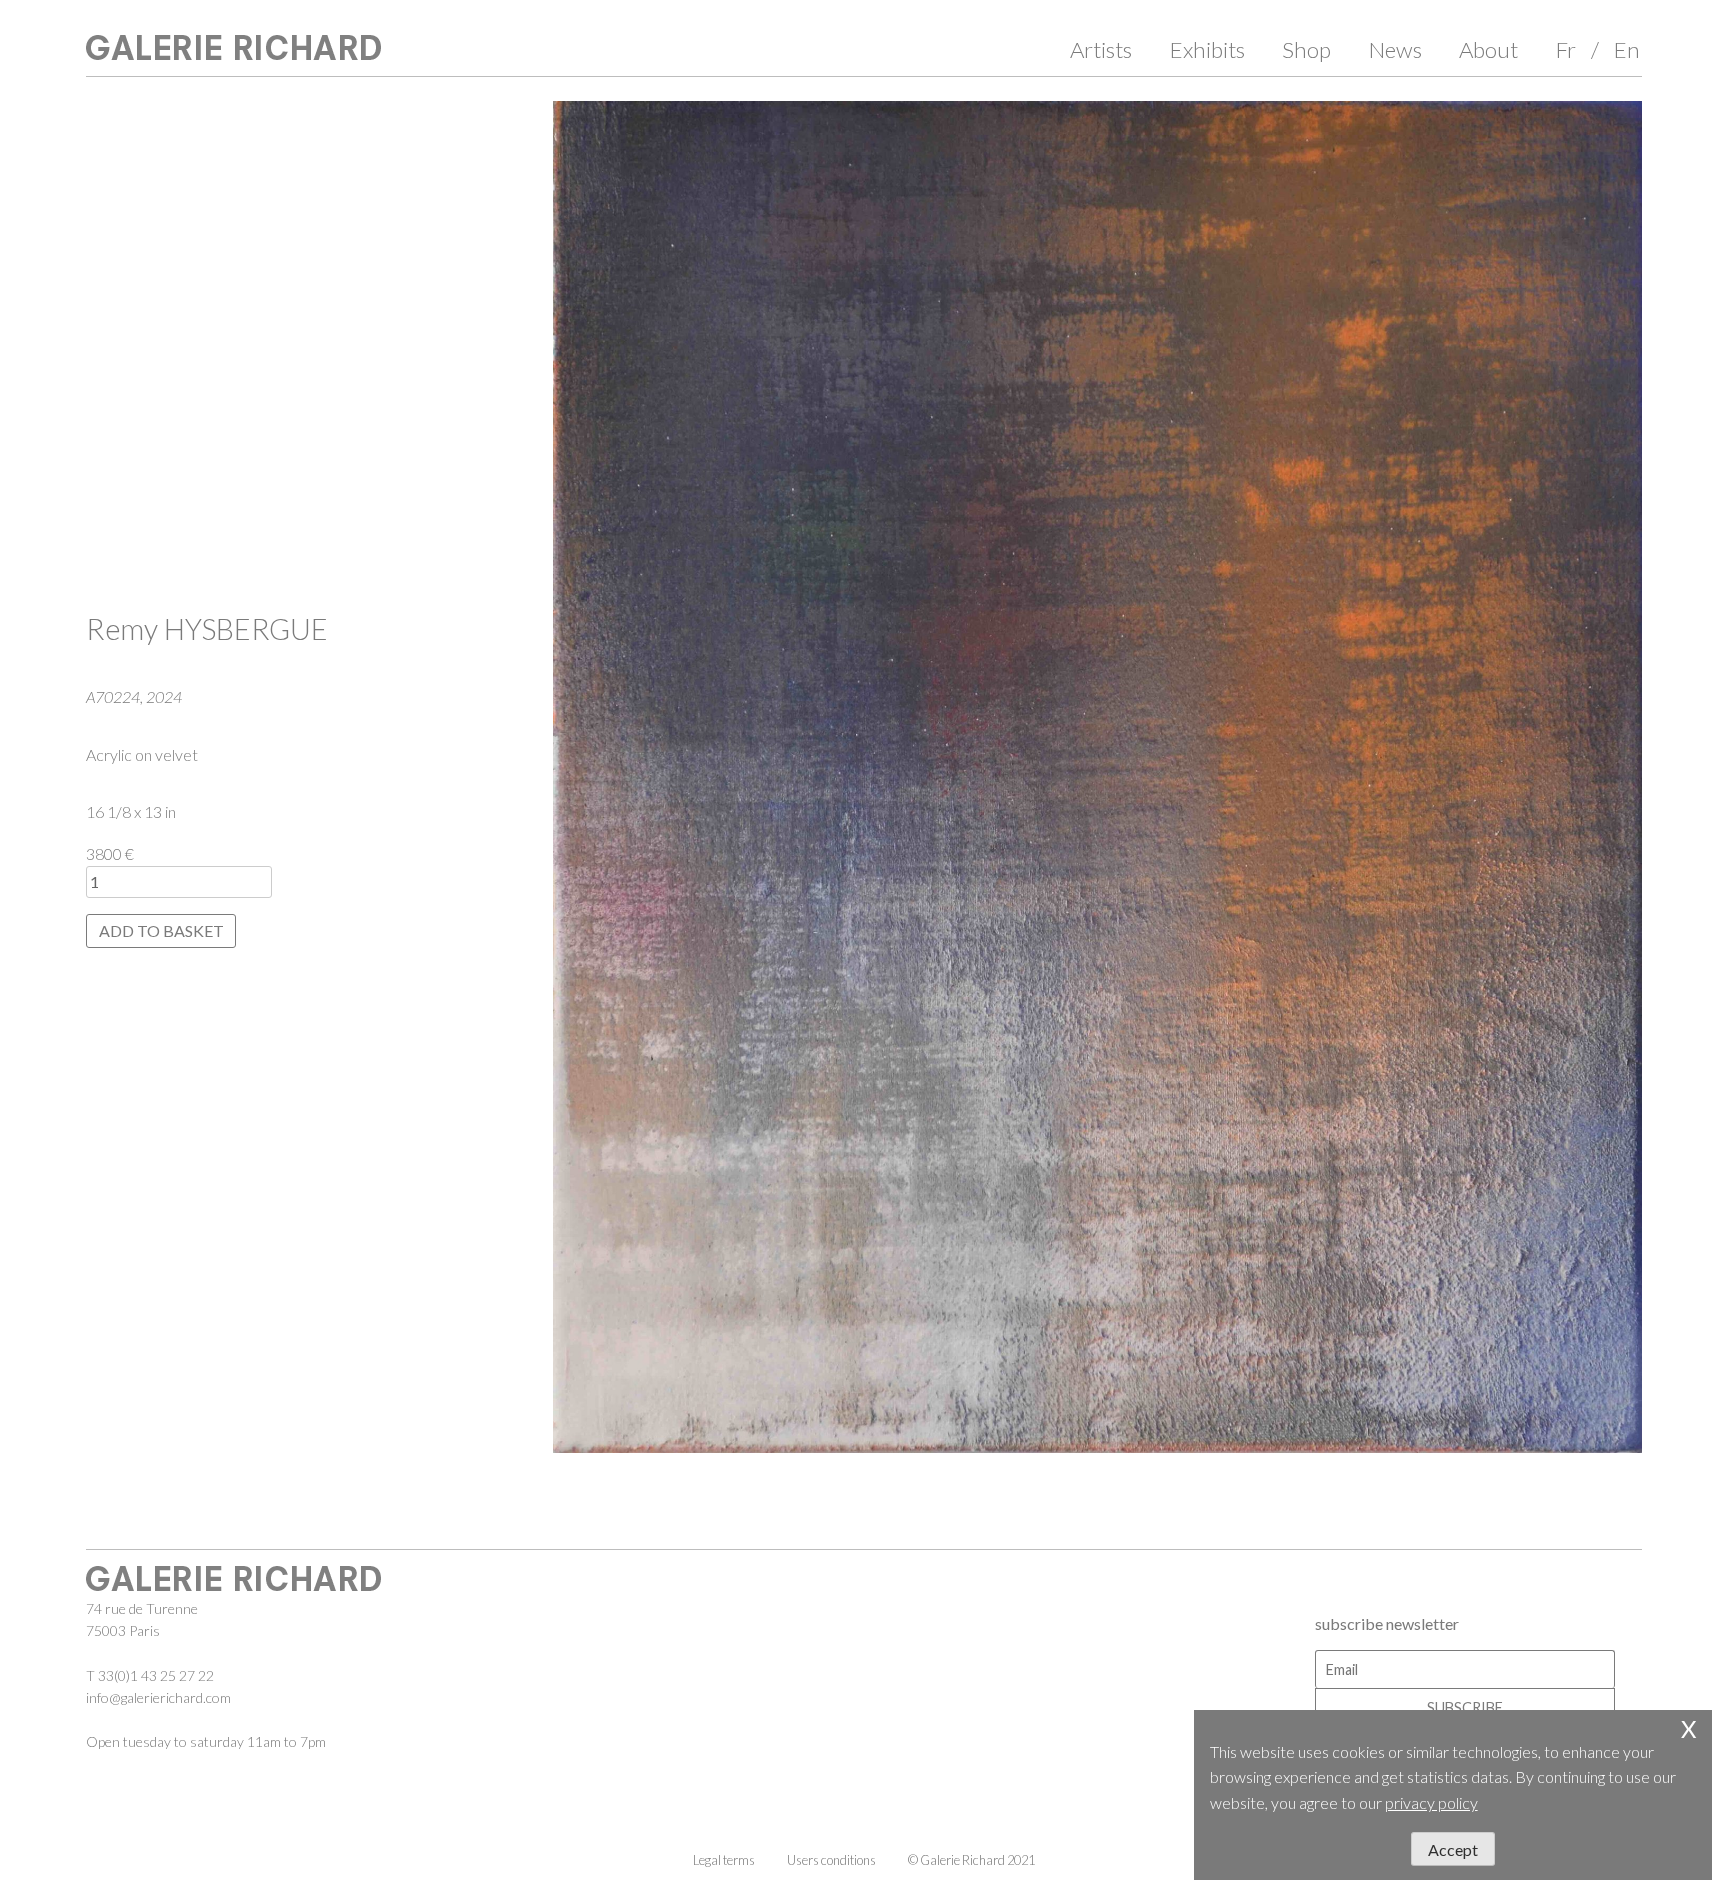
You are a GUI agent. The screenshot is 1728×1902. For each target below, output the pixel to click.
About (1488, 49)
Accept (1453, 1849)
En (1627, 49)
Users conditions (831, 1860)
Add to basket (161, 930)
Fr (1566, 49)
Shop (1306, 49)
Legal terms (724, 1860)
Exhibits (1207, 49)
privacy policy (1431, 1802)
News (1395, 49)
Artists (1101, 49)
